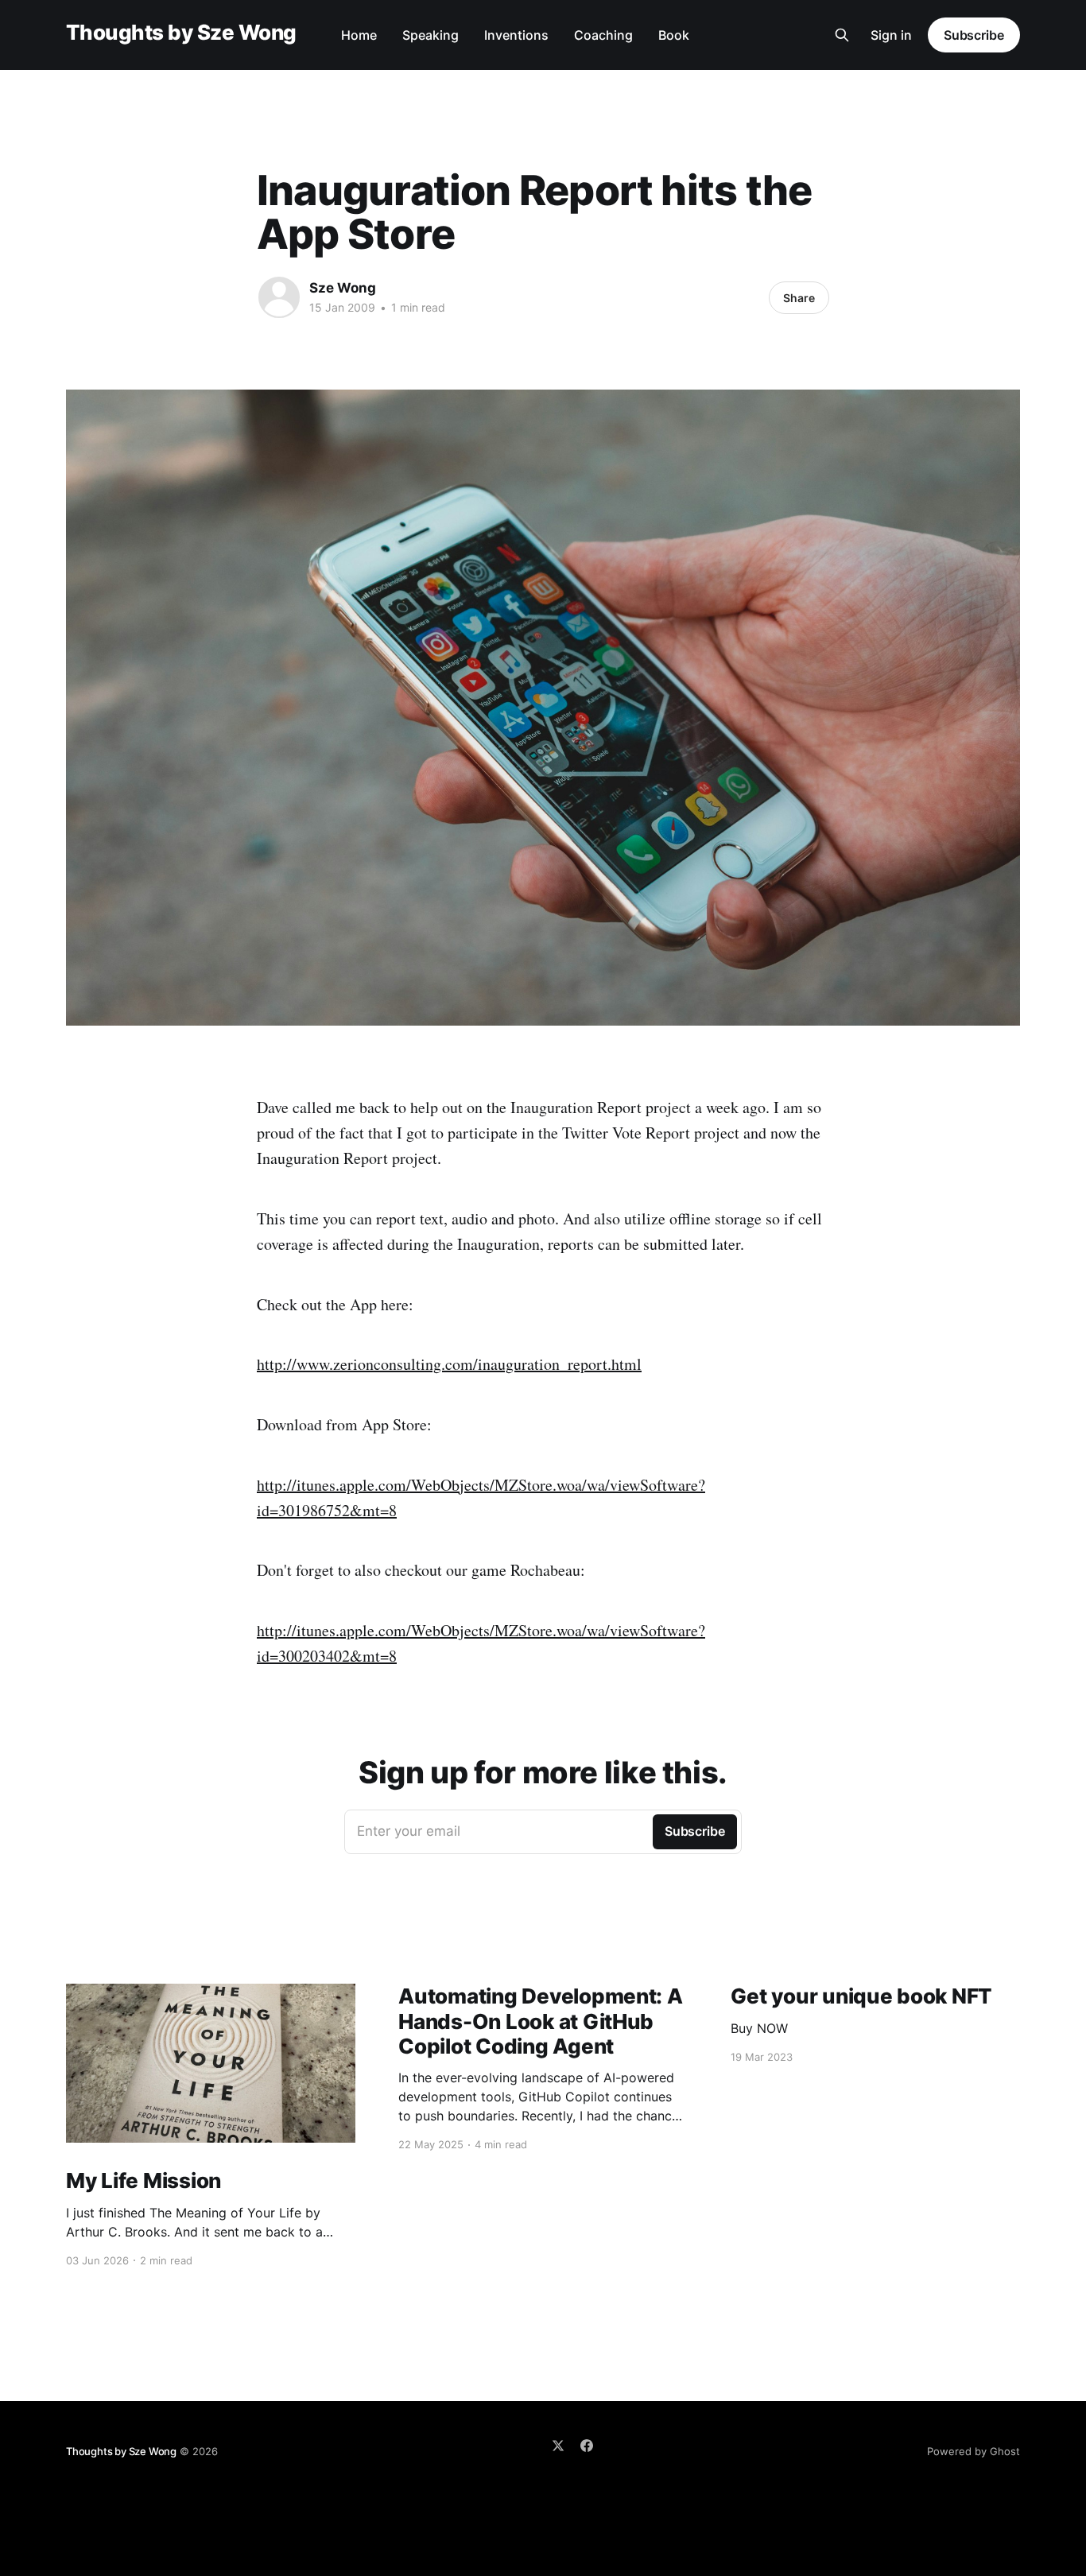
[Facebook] (587, 2446)
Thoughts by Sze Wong (181, 33)
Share (799, 298)
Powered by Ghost (974, 2451)
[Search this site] (842, 35)
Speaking (431, 35)
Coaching (603, 35)
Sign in (891, 35)
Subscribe (974, 35)
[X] (558, 2446)
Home (359, 35)
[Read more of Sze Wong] (279, 297)
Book (674, 35)
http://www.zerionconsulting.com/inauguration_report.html (449, 1364)
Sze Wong (343, 288)
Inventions (516, 35)
